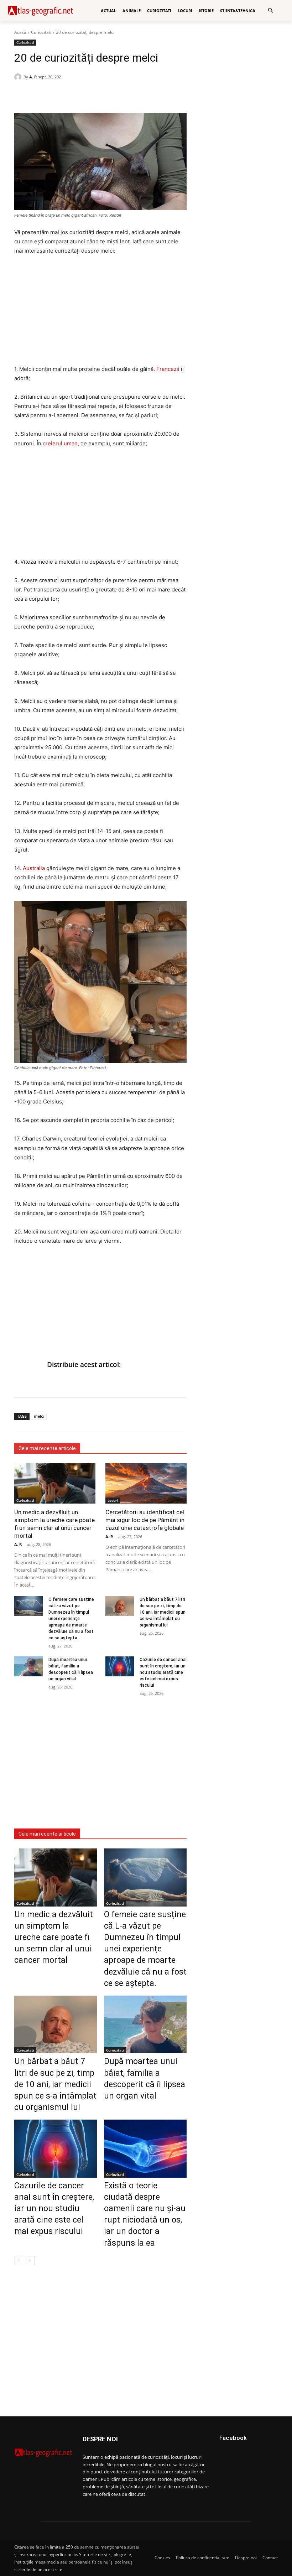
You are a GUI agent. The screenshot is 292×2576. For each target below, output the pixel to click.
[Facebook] (21, 95)
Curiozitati (41, 32)
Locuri (113, 1500)
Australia (34, 868)
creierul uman (60, 443)
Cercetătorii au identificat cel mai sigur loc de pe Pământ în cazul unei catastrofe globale (145, 1520)
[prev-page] (19, 2261)
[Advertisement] (100, 315)
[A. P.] (19, 77)
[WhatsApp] (38, 95)
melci (39, 1416)
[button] (270, 11)
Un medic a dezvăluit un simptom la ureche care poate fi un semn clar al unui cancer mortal (54, 1524)
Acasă (20, 32)
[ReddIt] (71, 95)
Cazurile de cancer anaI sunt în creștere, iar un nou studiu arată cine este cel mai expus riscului (163, 1672)
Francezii (168, 369)
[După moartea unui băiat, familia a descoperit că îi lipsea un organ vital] (28, 1666)
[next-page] (30, 2261)
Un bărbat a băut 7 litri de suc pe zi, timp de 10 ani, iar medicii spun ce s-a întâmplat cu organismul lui (163, 1612)
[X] (54, 95)
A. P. (33, 77)
